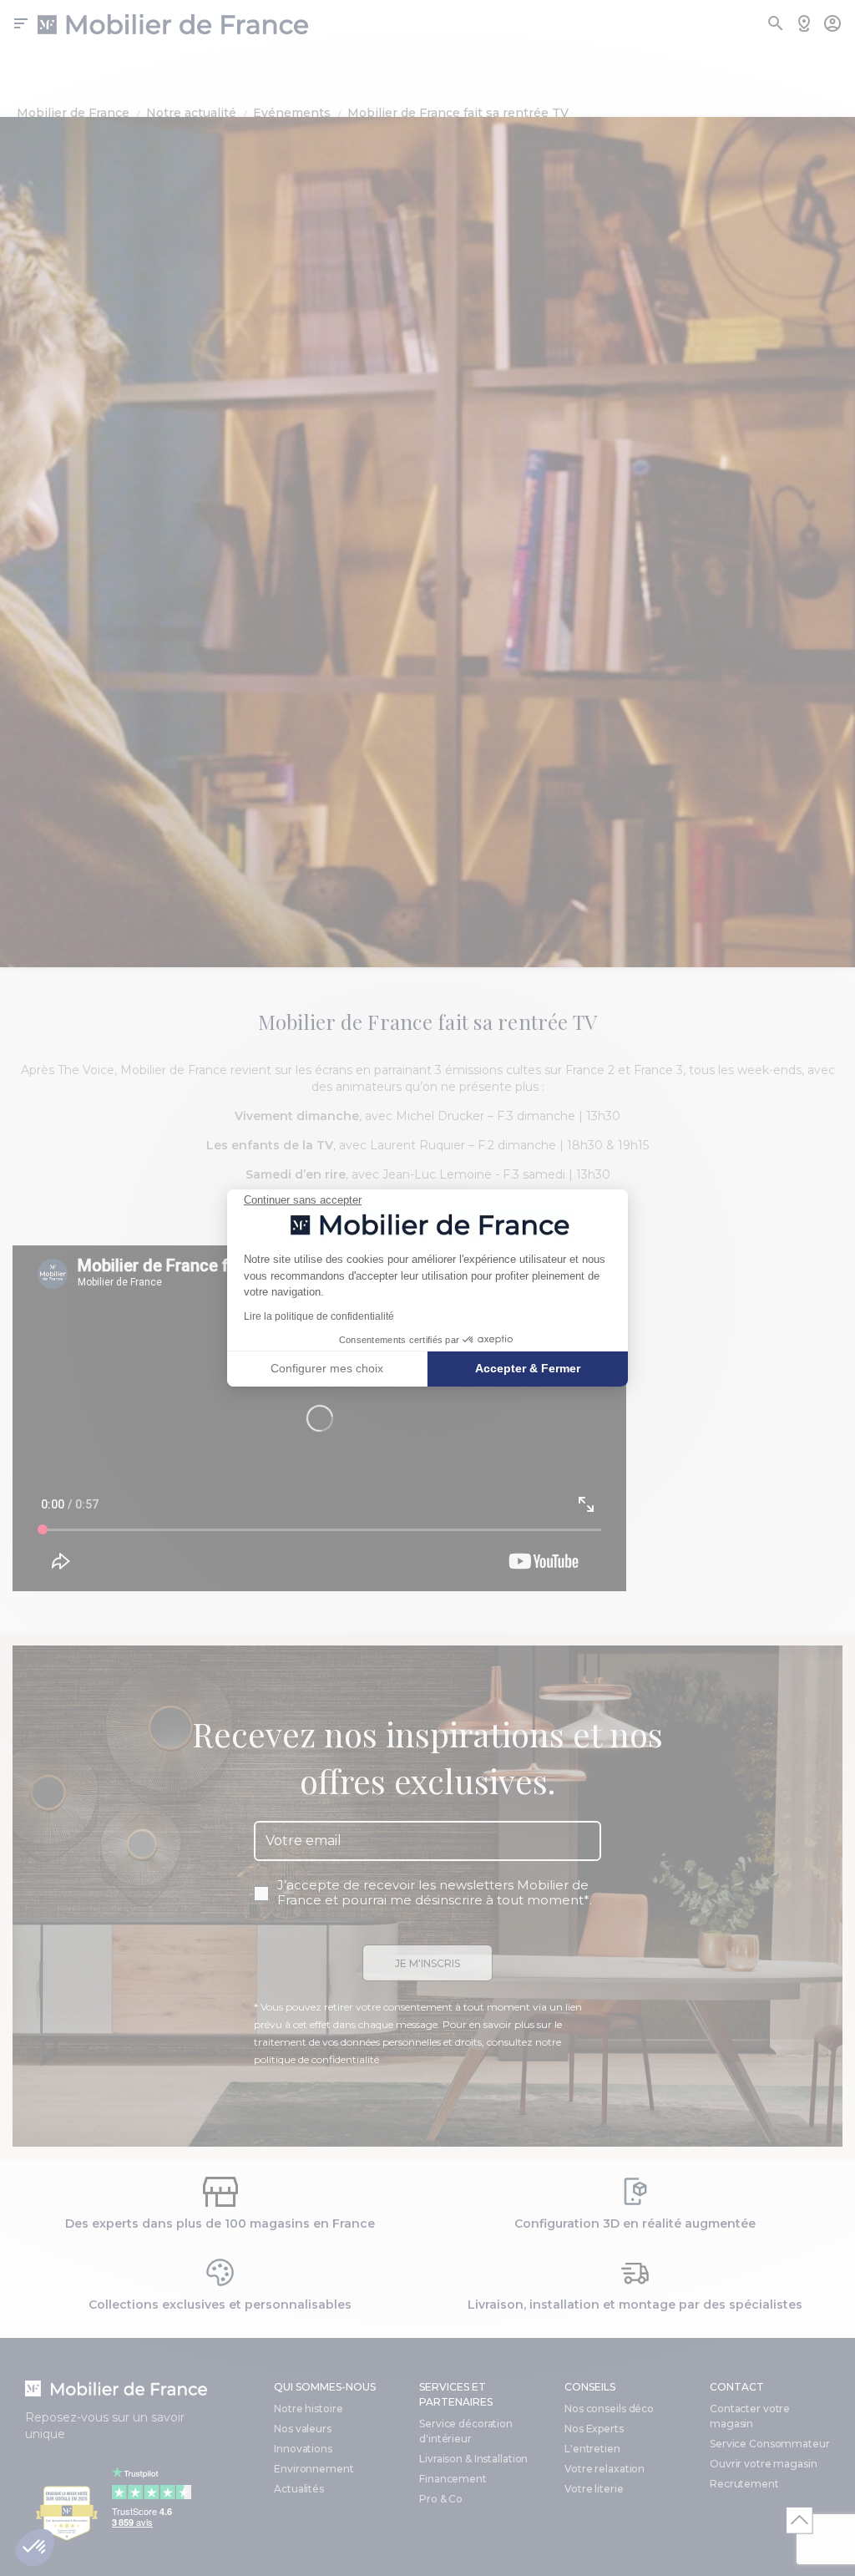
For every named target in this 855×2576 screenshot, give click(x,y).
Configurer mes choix (327, 1368)
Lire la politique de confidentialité (319, 1316)
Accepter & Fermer (528, 1368)
